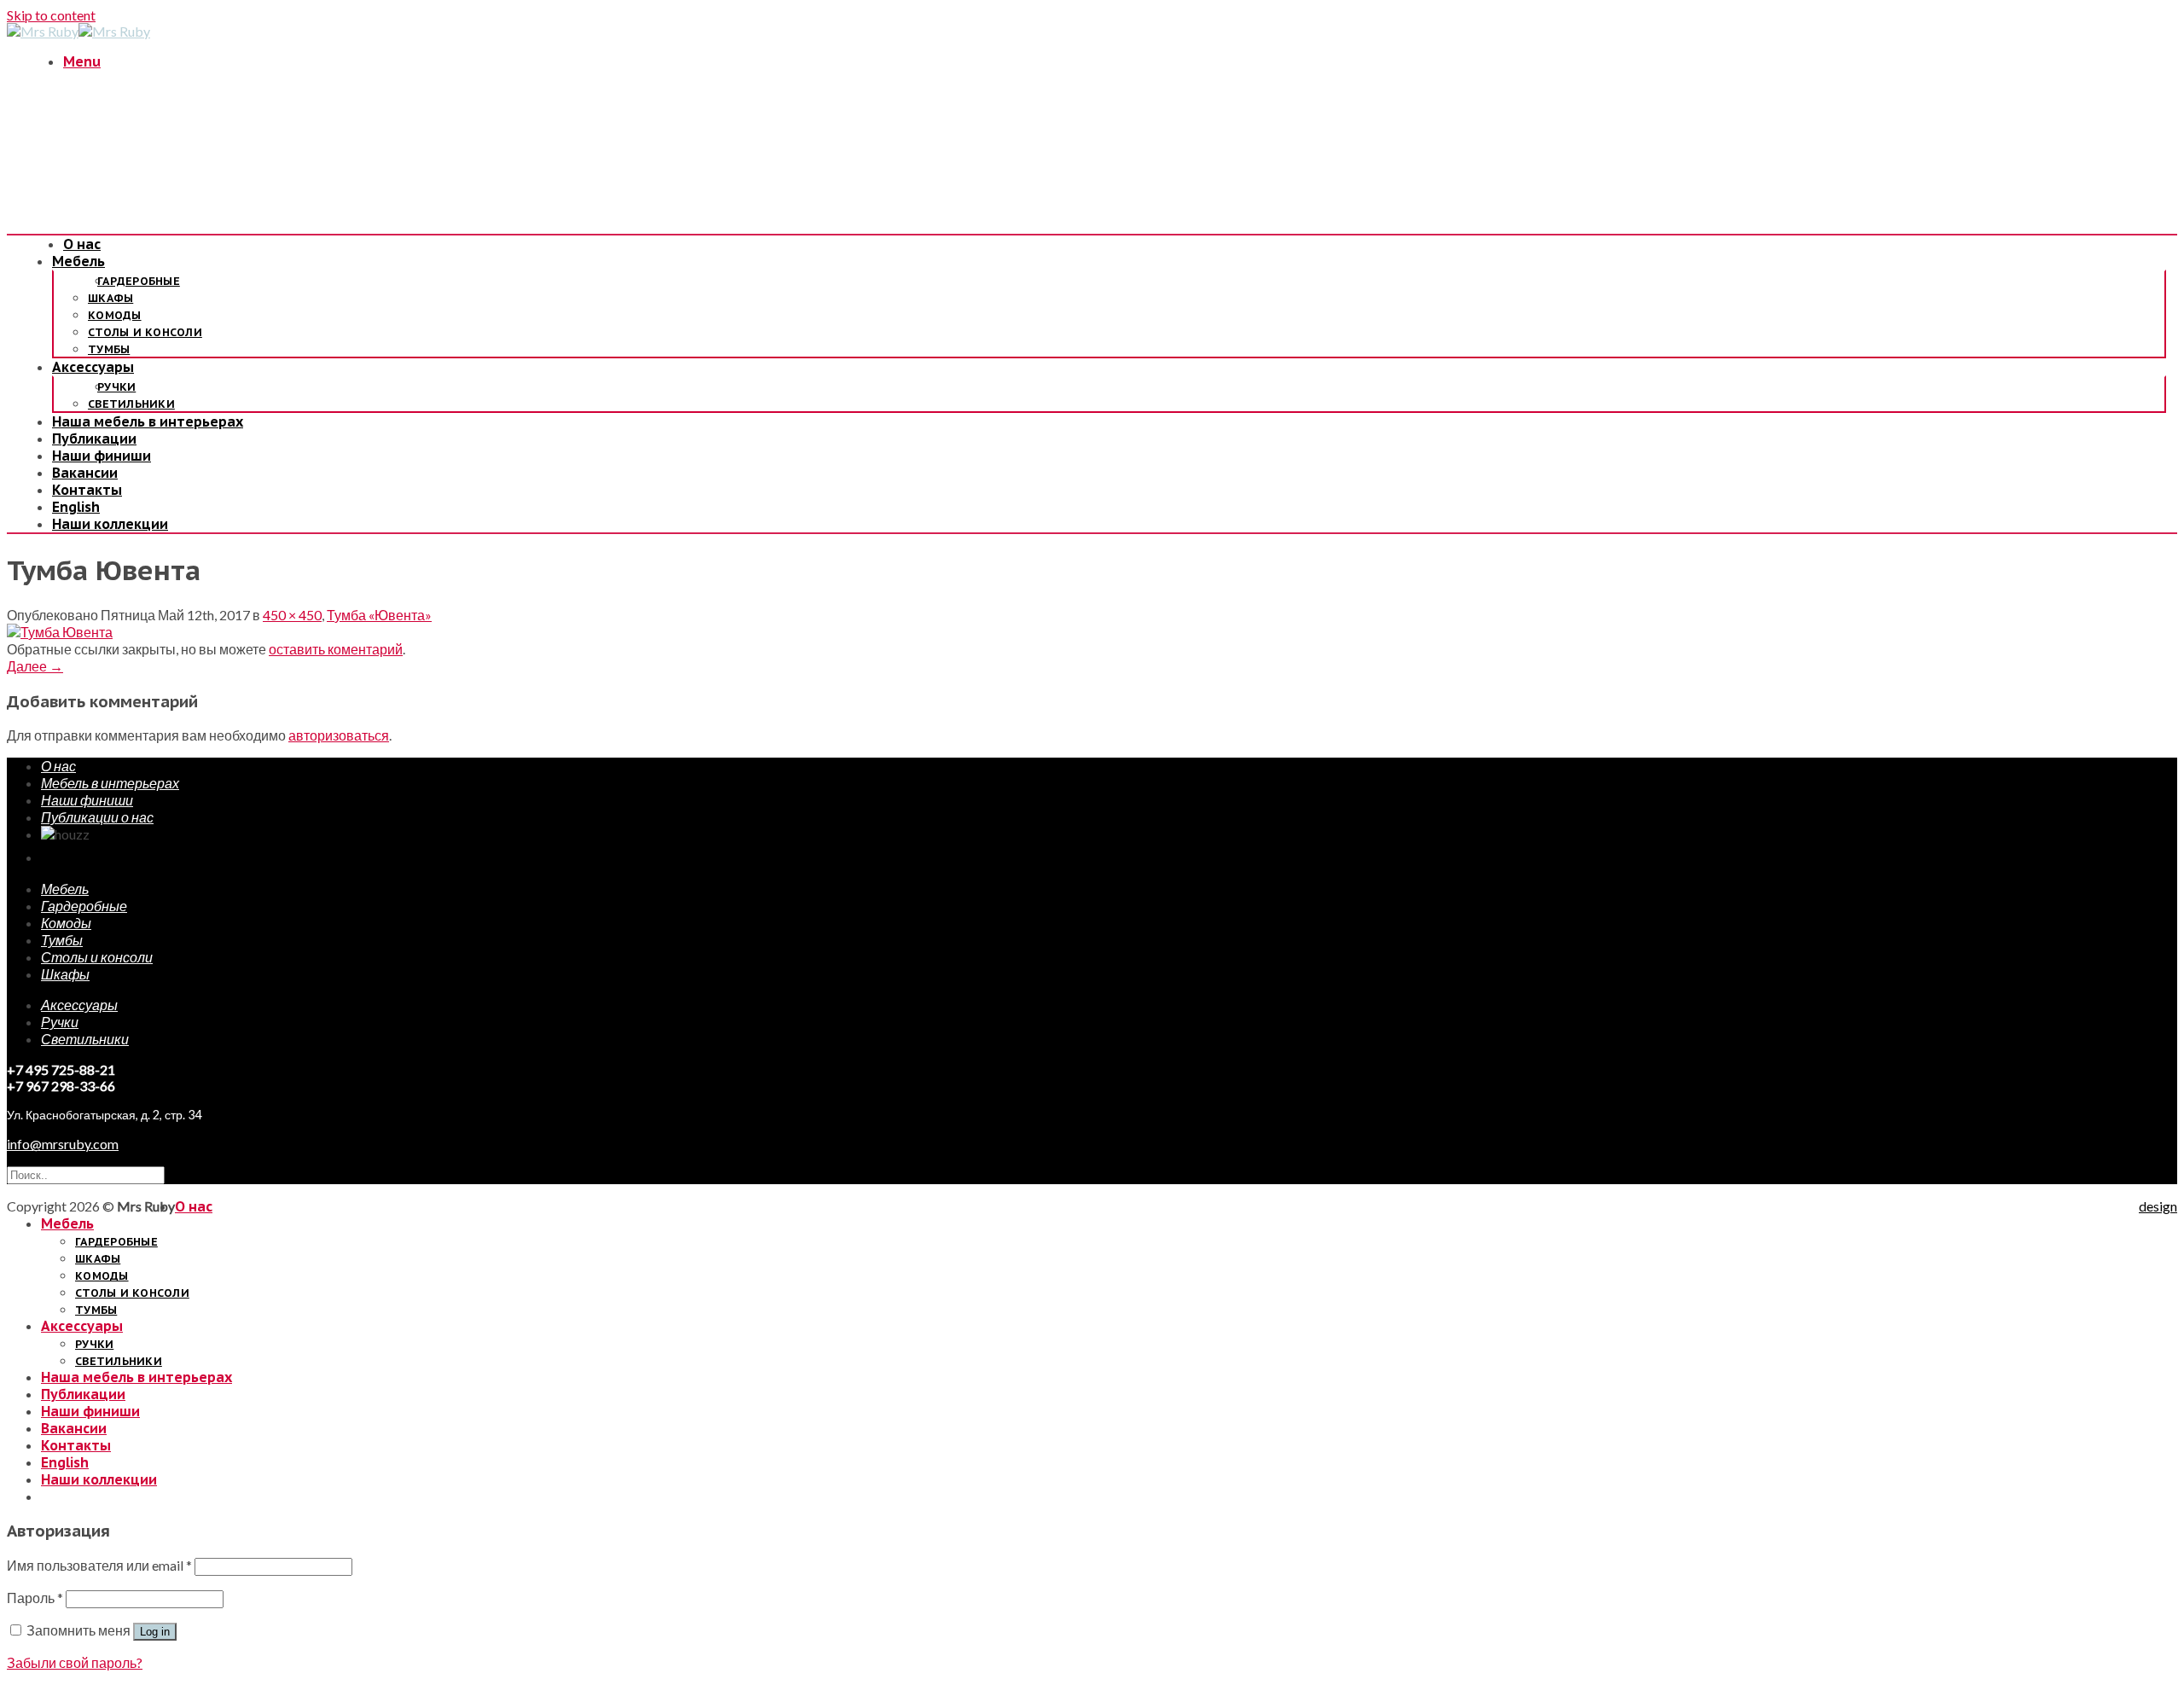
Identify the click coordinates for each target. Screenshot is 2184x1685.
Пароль (35, 1598)
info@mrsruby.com (63, 1144)
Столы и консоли (145, 332)
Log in (155, 1632)
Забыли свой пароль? (75, 1662)
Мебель (78, 261)
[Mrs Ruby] (78, 31)
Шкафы (110, 298)
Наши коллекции (110, 524)
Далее (35, 666)
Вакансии (85, 473)
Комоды (115, 315)
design (2158, 1206)
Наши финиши (102, 456)
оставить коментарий (336, 649)
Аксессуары (93, 367)
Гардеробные (139, 281)
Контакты (87, 490)
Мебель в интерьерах (110, 783)
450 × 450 (292, 615)
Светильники (131, 404)
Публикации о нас (97, 817)
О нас (82, 244)
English (76, 507)
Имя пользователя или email (99, 1565)
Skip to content (51, 15)
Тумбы (109, 349)
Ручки (116, 387)
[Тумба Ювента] (60, 632)
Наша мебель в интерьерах (148, 421)
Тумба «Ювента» (379, 615)
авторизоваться (339, 735)
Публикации (94, 439)
